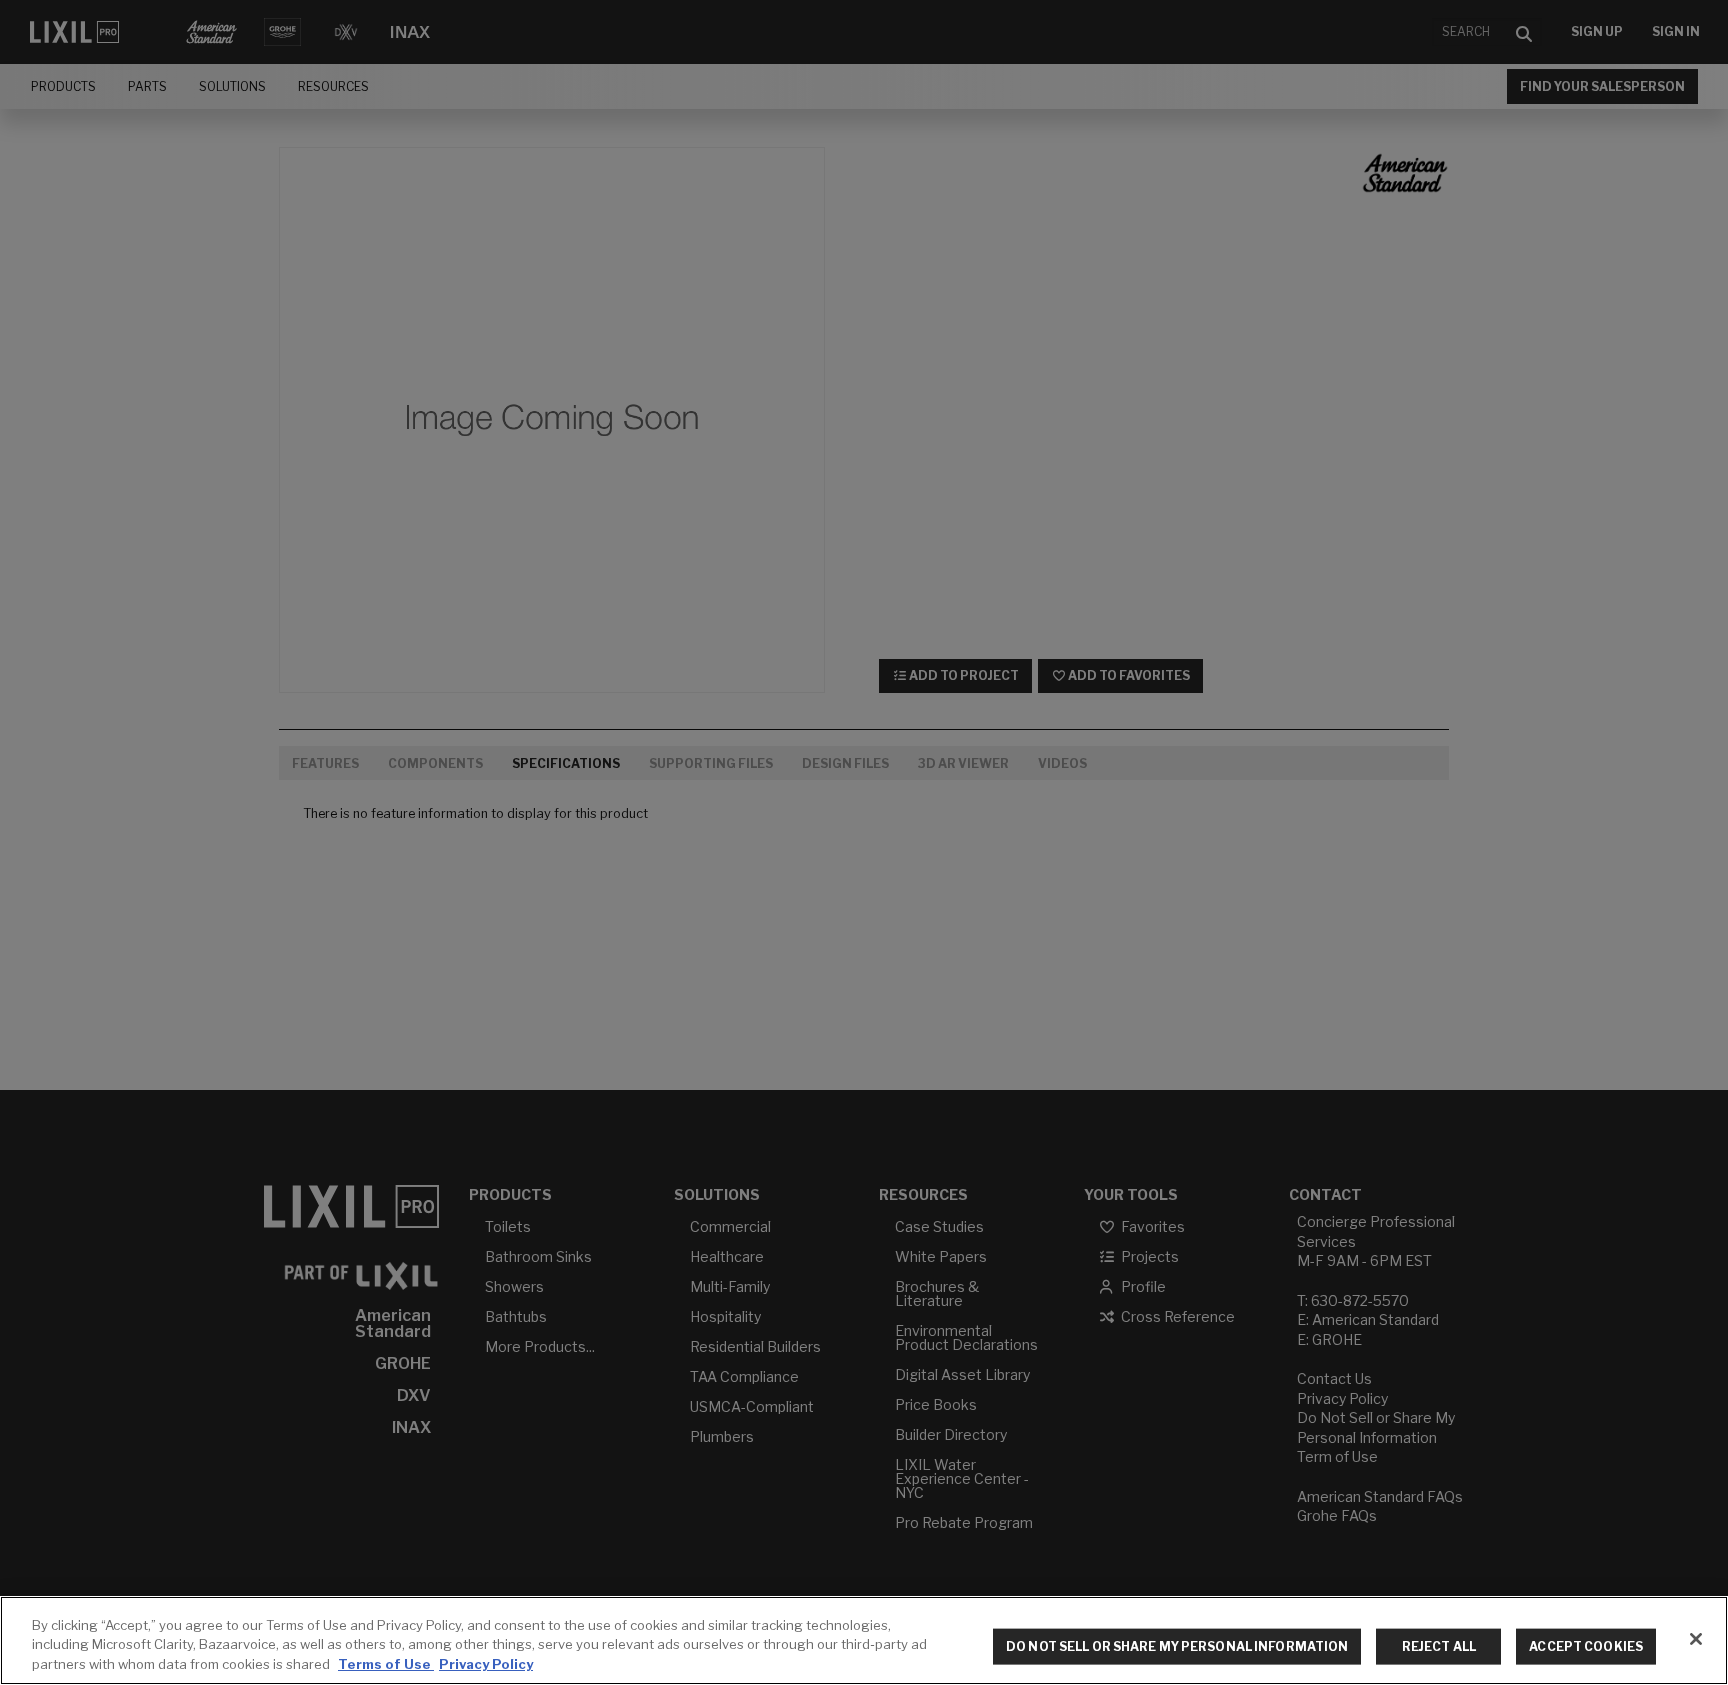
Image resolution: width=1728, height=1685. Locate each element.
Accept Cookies (1586, 1646)
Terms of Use (386, 1664)
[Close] (1696, 1639)
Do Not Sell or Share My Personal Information (1177, 1646)
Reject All (1439, 1646)
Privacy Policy (486, 1664)
